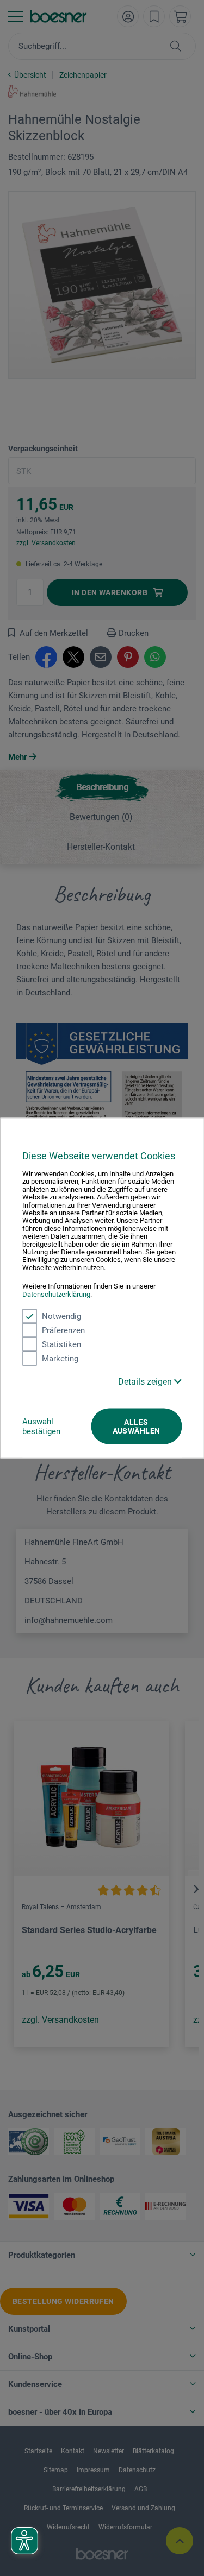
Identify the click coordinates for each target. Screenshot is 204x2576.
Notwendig (61, 1316)
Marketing (60, 1359)
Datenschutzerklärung (56, 1294)
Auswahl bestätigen (41, 1426)
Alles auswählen (137, 1426)
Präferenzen (63, 1330)
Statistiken (61, 1344)
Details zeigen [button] (146, 1382)
